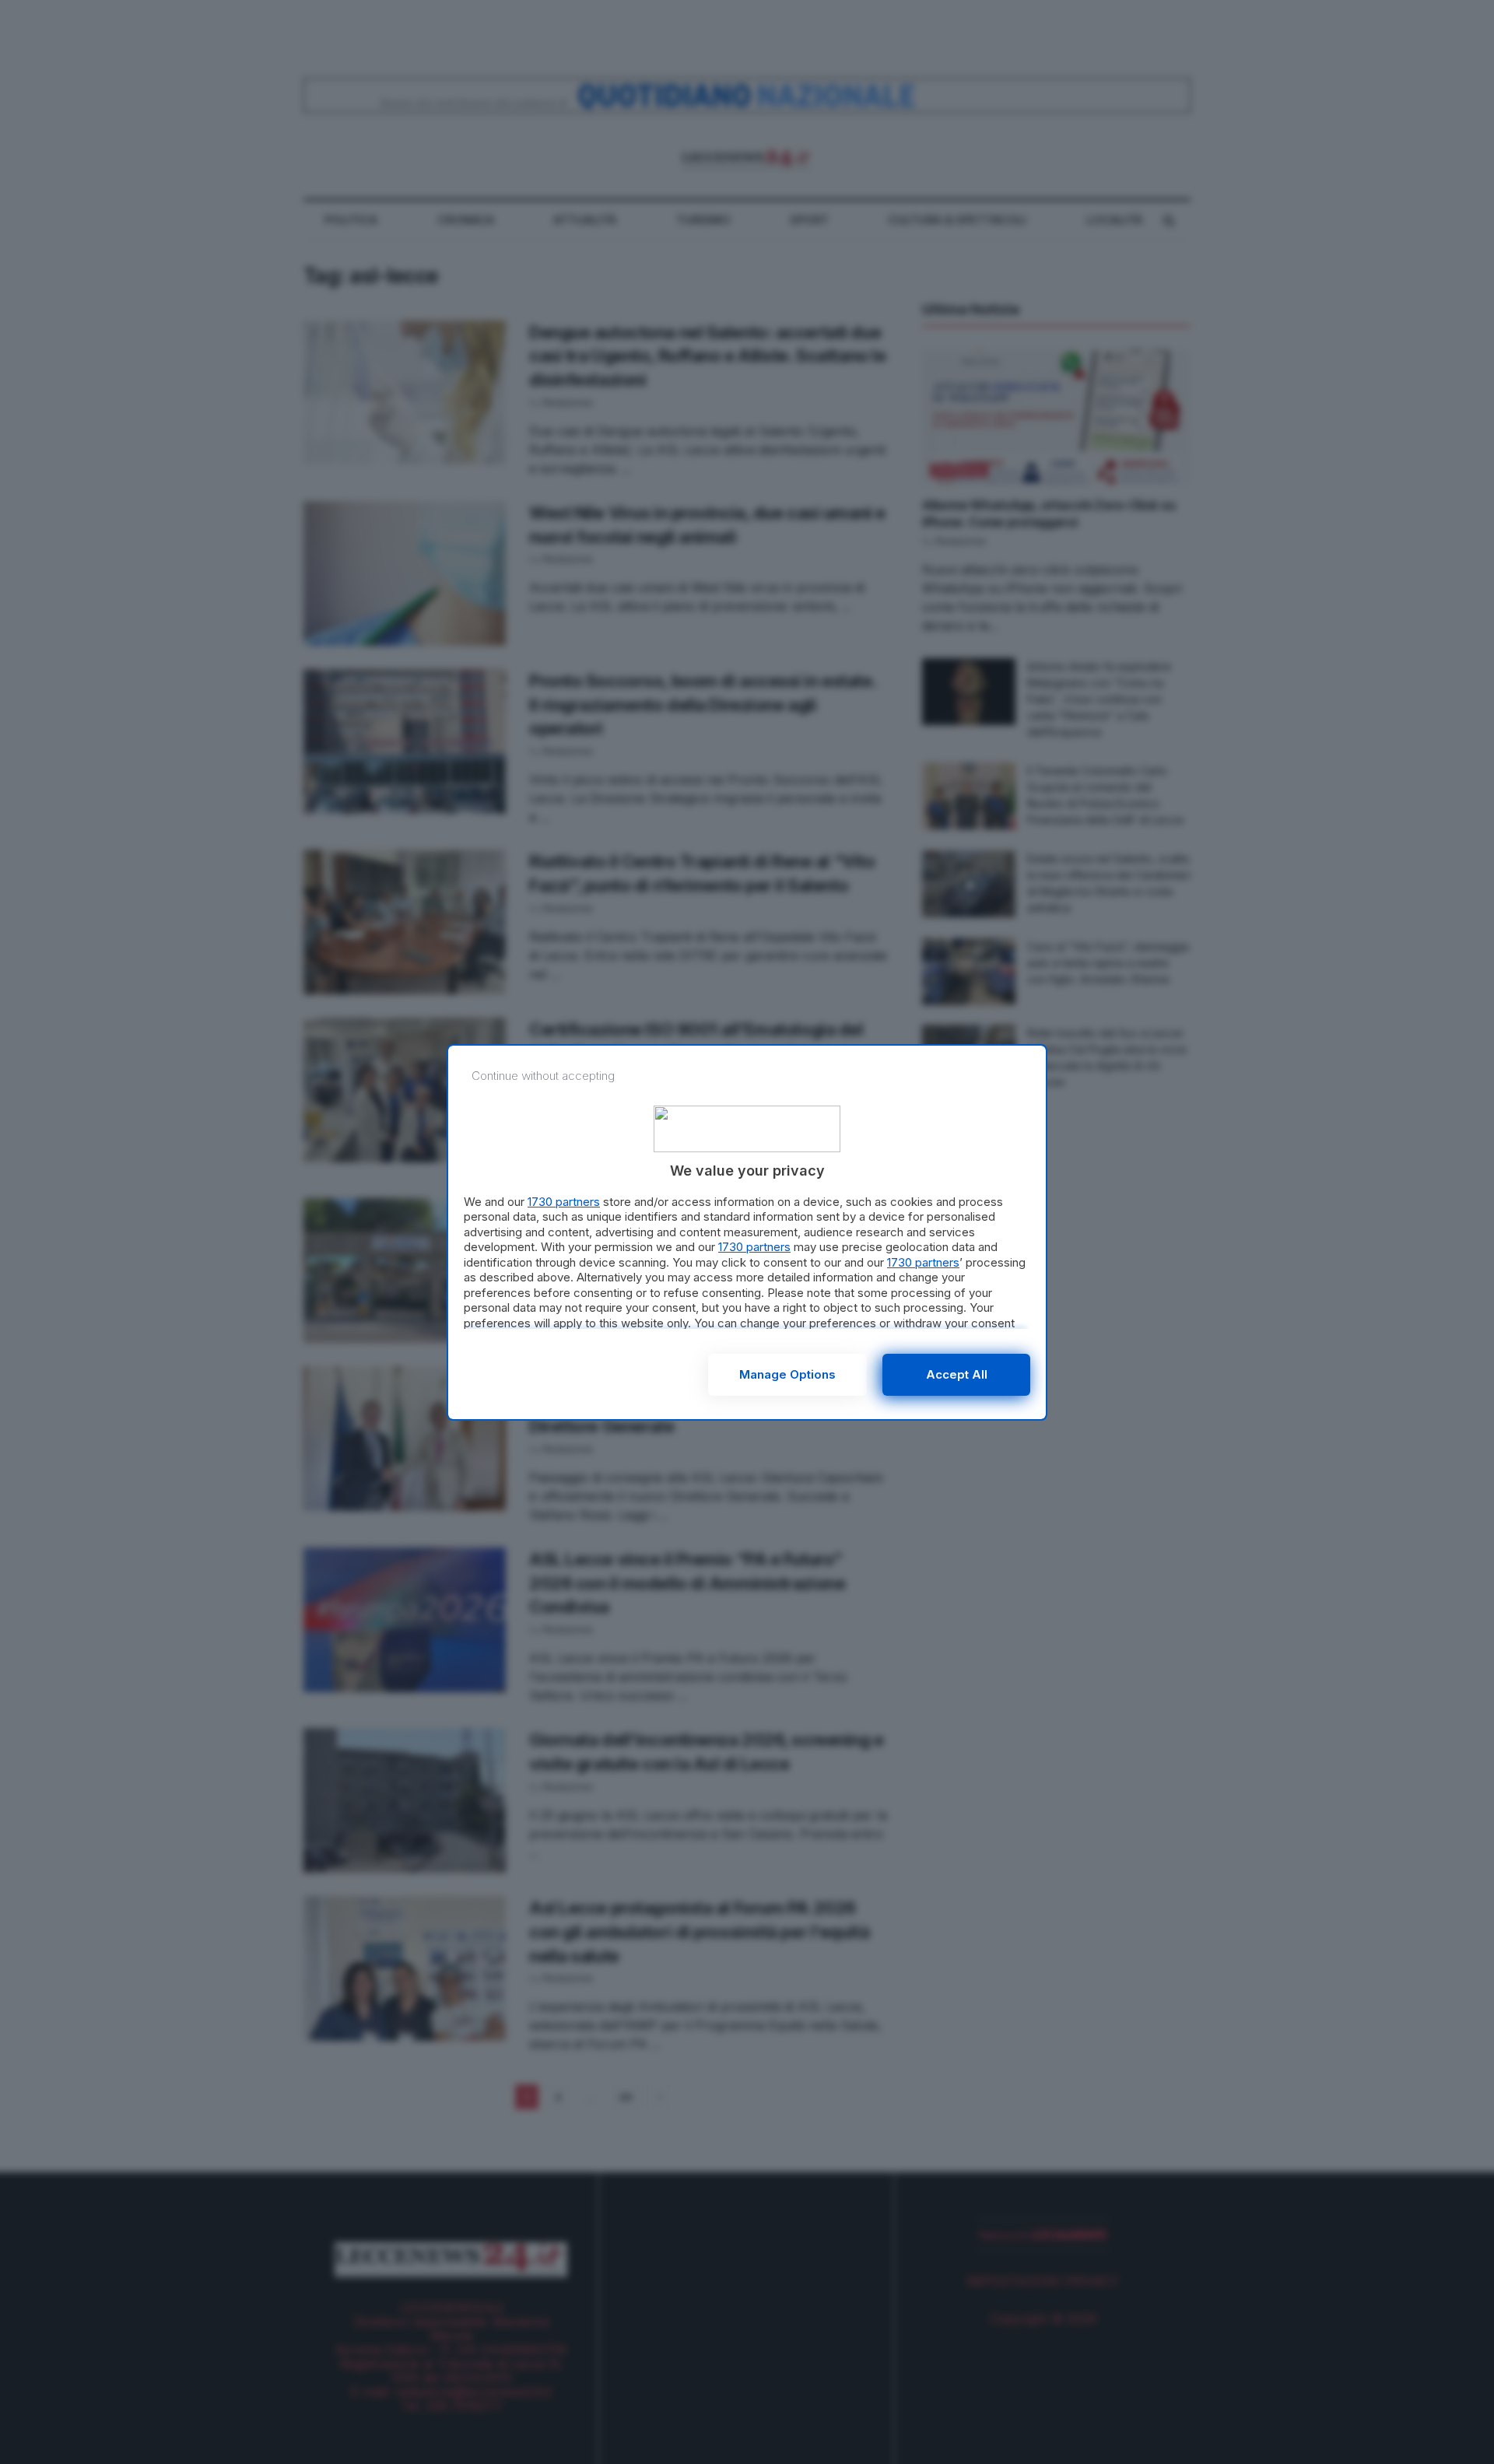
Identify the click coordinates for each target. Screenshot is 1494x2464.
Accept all (957, 1374)
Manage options (787, 1374)
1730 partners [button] (564, 1202)
